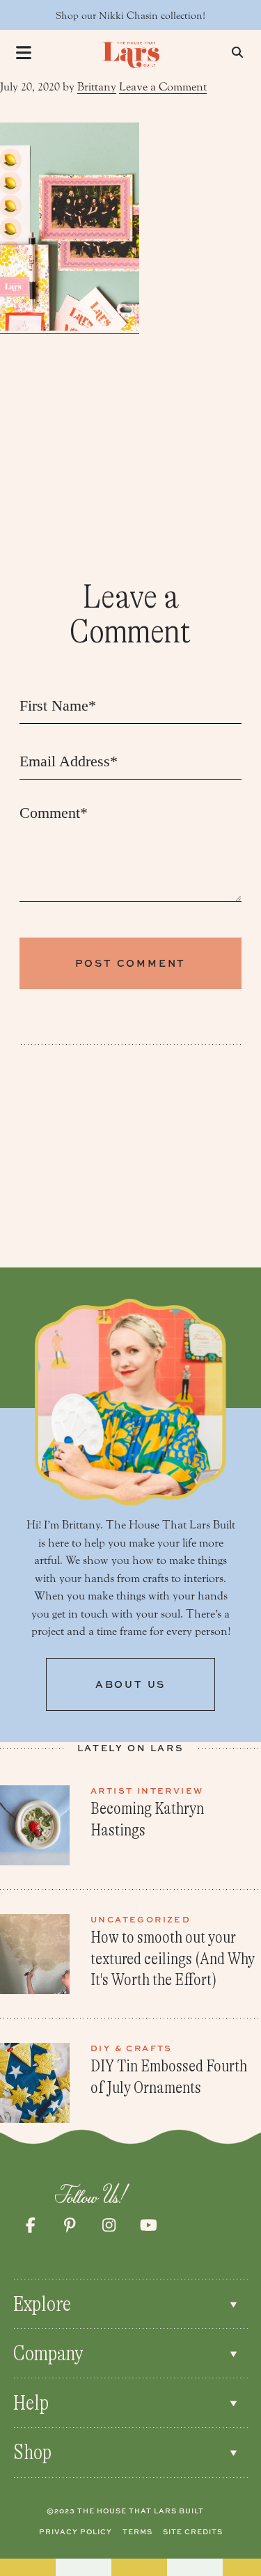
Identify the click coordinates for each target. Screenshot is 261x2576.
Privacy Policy (76, 2531)
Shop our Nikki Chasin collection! (130, 16)
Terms (137, 2531)
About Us (130, 1684)
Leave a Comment (163, 87)
